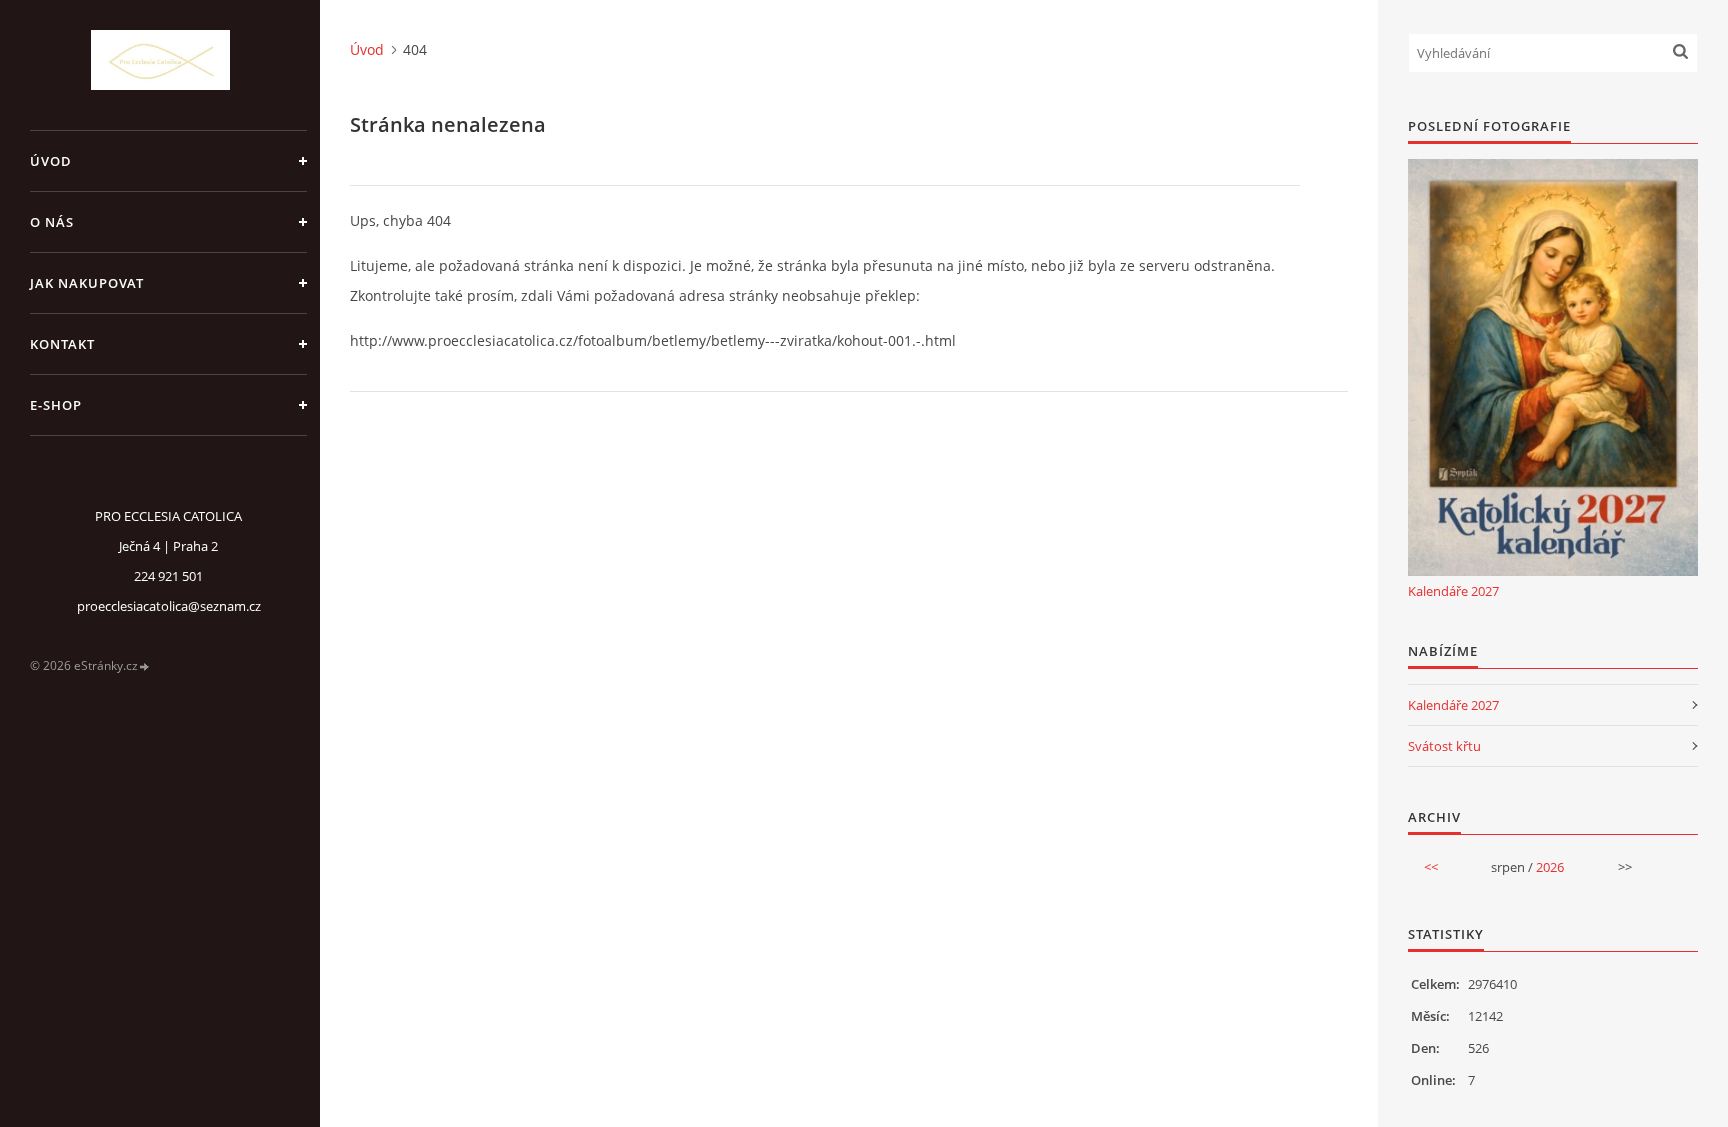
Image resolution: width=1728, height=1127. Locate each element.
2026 (1550, 867)
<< (1431, 867)
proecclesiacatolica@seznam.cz (169, 606)
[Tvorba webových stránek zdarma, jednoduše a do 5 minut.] (145, 666)
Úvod (51, 161)
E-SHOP (56, 405)
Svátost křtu (1444, 746)
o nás (52, 222)
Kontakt (62, 344)
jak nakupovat (87, 283)
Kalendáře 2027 (1453, 591)
